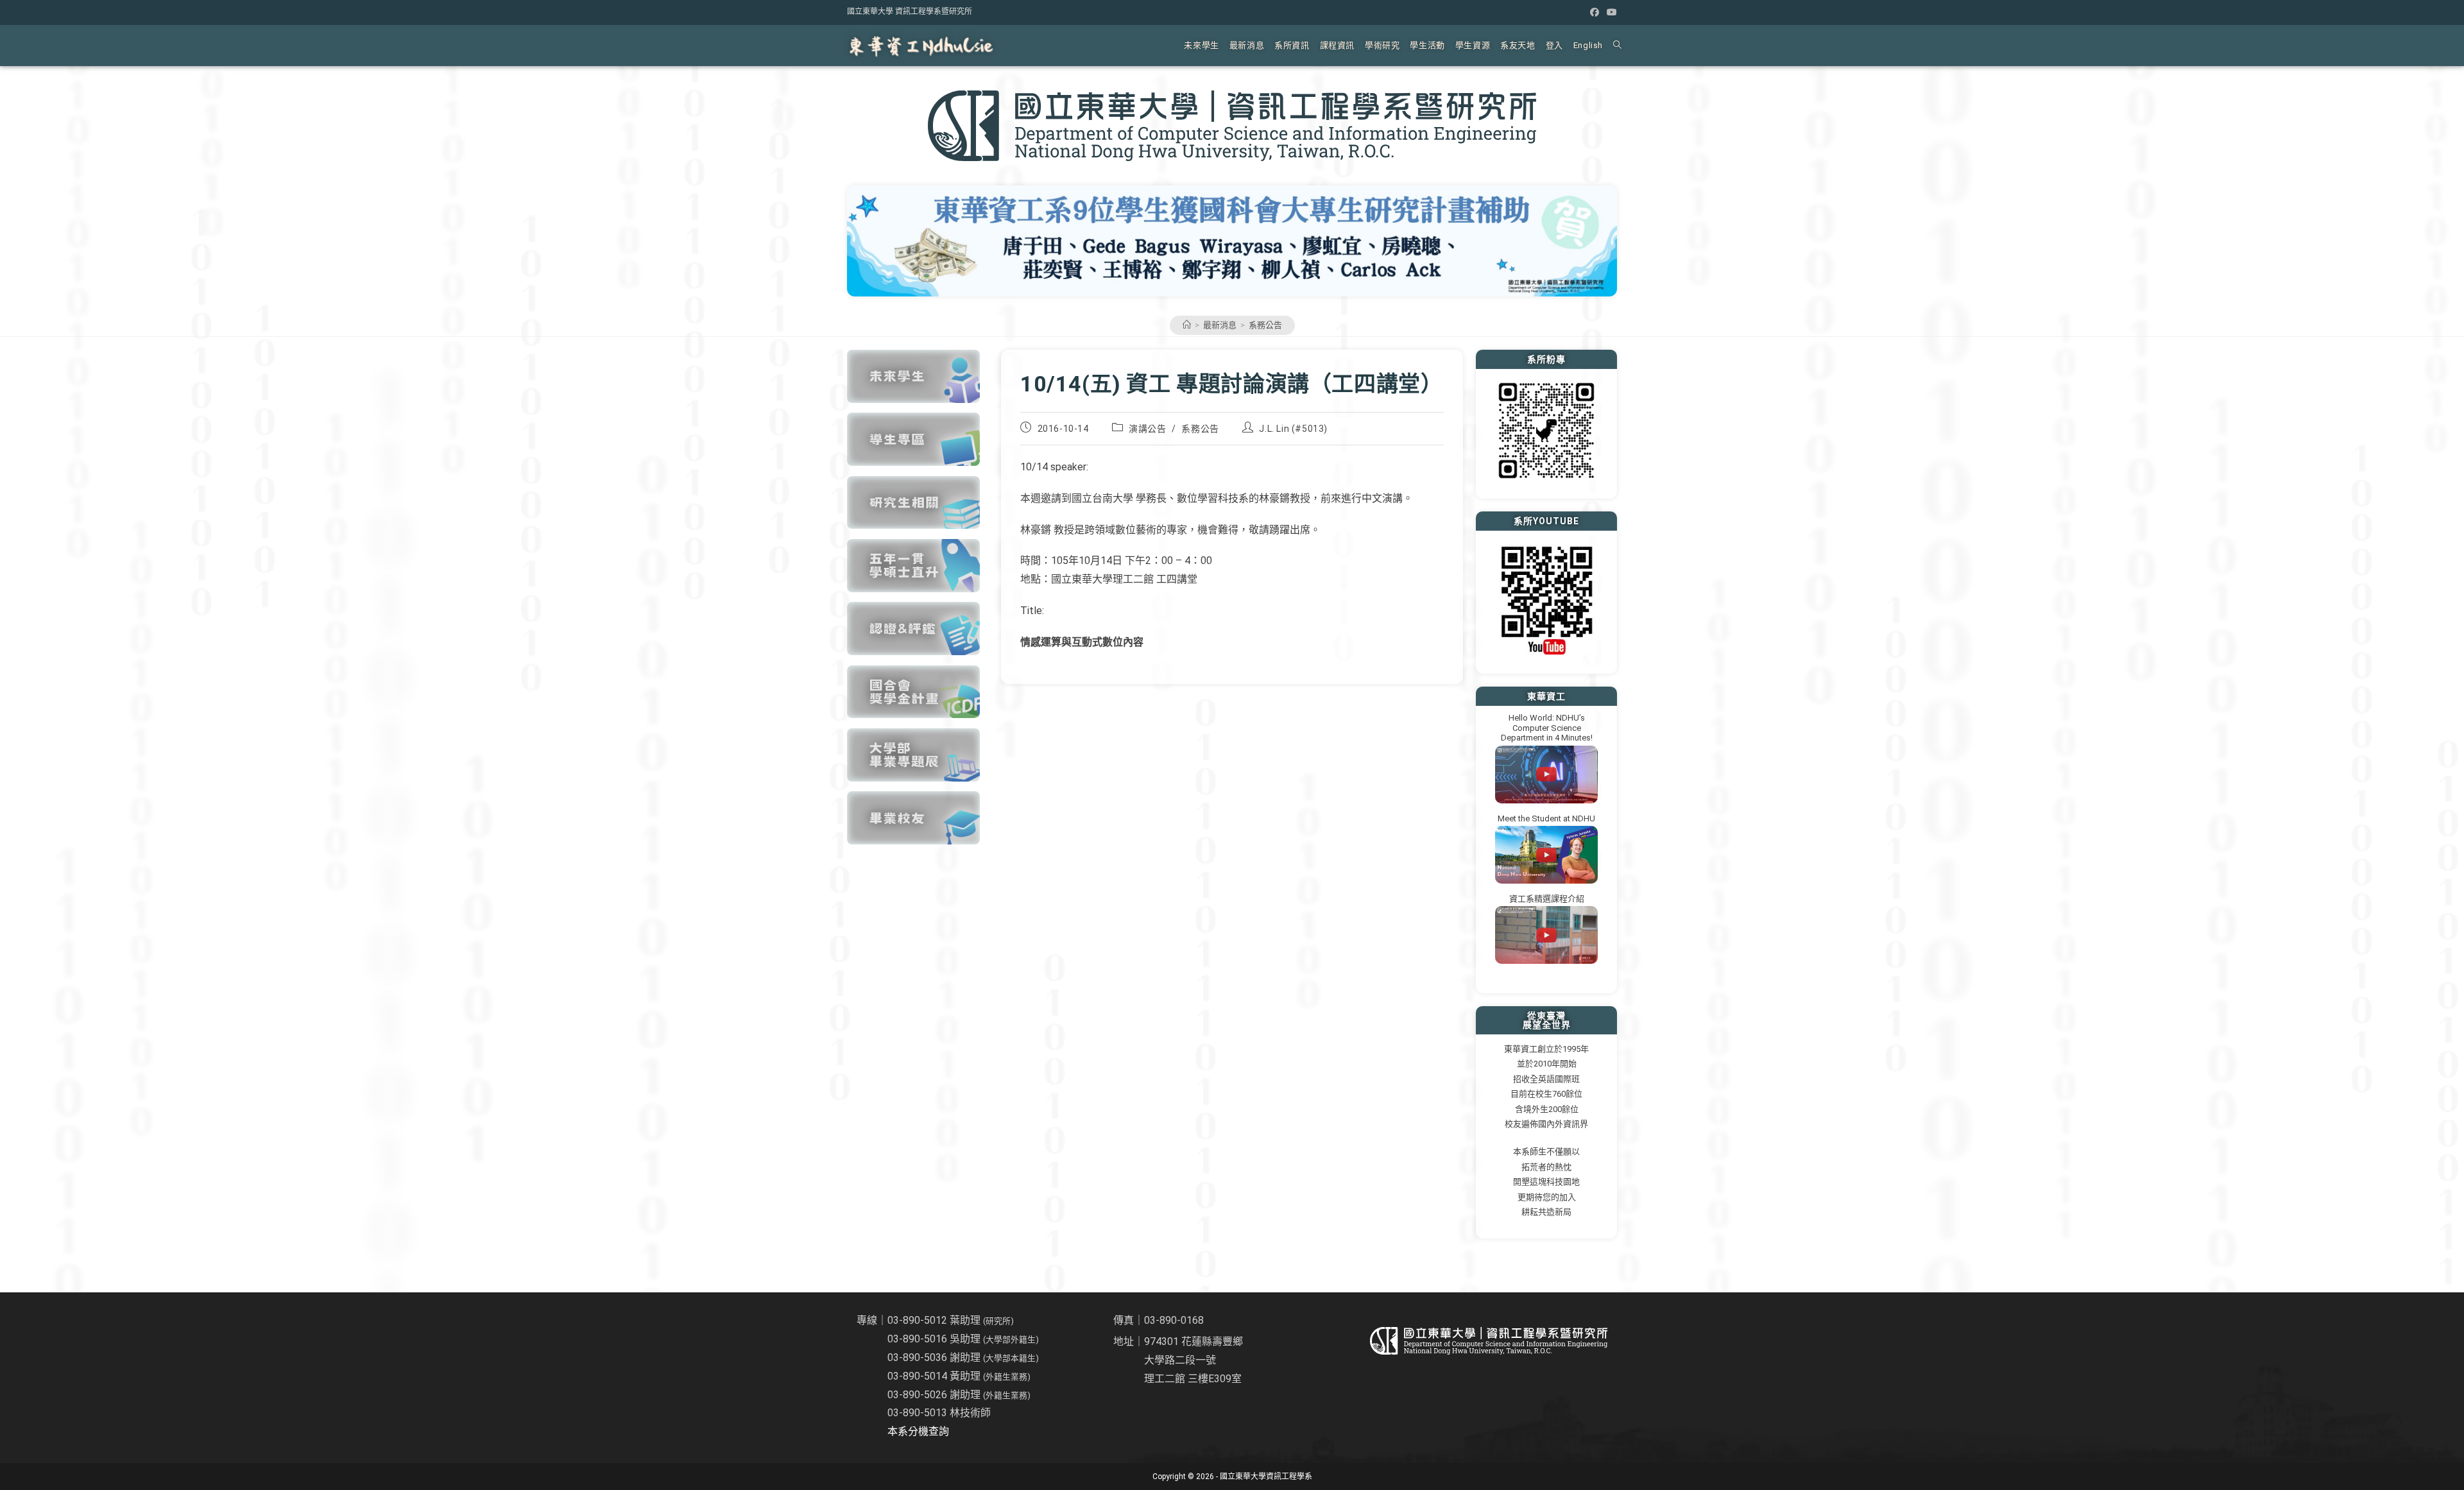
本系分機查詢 (918, 1431)
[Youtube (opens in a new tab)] (1610, 12)
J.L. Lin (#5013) (1293, 429)
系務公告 (1265, 325)
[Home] (1187, 325)
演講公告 (1147, 429)
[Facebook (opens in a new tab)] (1595, 12)
